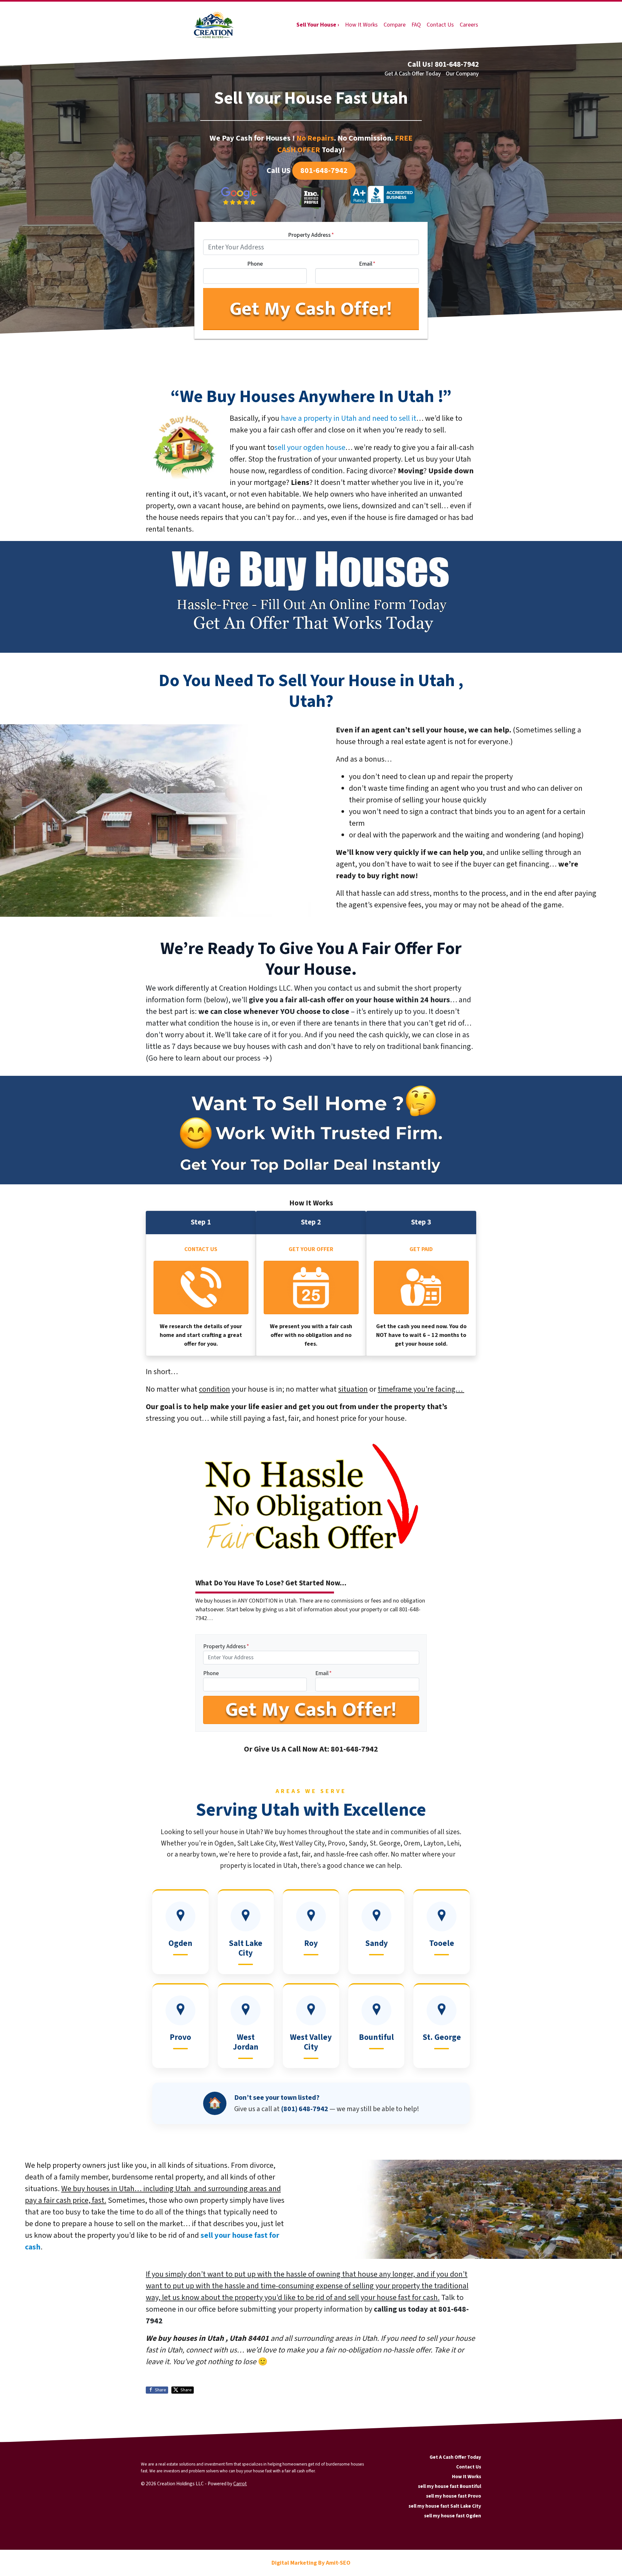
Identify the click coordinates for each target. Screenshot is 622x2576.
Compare (395, 25)
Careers (469, 25)
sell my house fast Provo (454, 2496)
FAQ (416, 25)
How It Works (361, 25)
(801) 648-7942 (305, 2109)
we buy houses (247, 1046)
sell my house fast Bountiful (449, 2486)
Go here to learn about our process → (209, 1058)
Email (367, 264)
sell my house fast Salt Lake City (445, 2506)
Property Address (311, 235)
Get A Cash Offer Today (413, 74)
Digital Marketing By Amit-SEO (311, 2563)
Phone (255, 264)
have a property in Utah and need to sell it (349, 418)
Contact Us (440, 25)
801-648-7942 (324, 171)
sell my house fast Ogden (453, 2516)
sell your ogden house (310, 448)
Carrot (240, 2484)
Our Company (462, 74)
